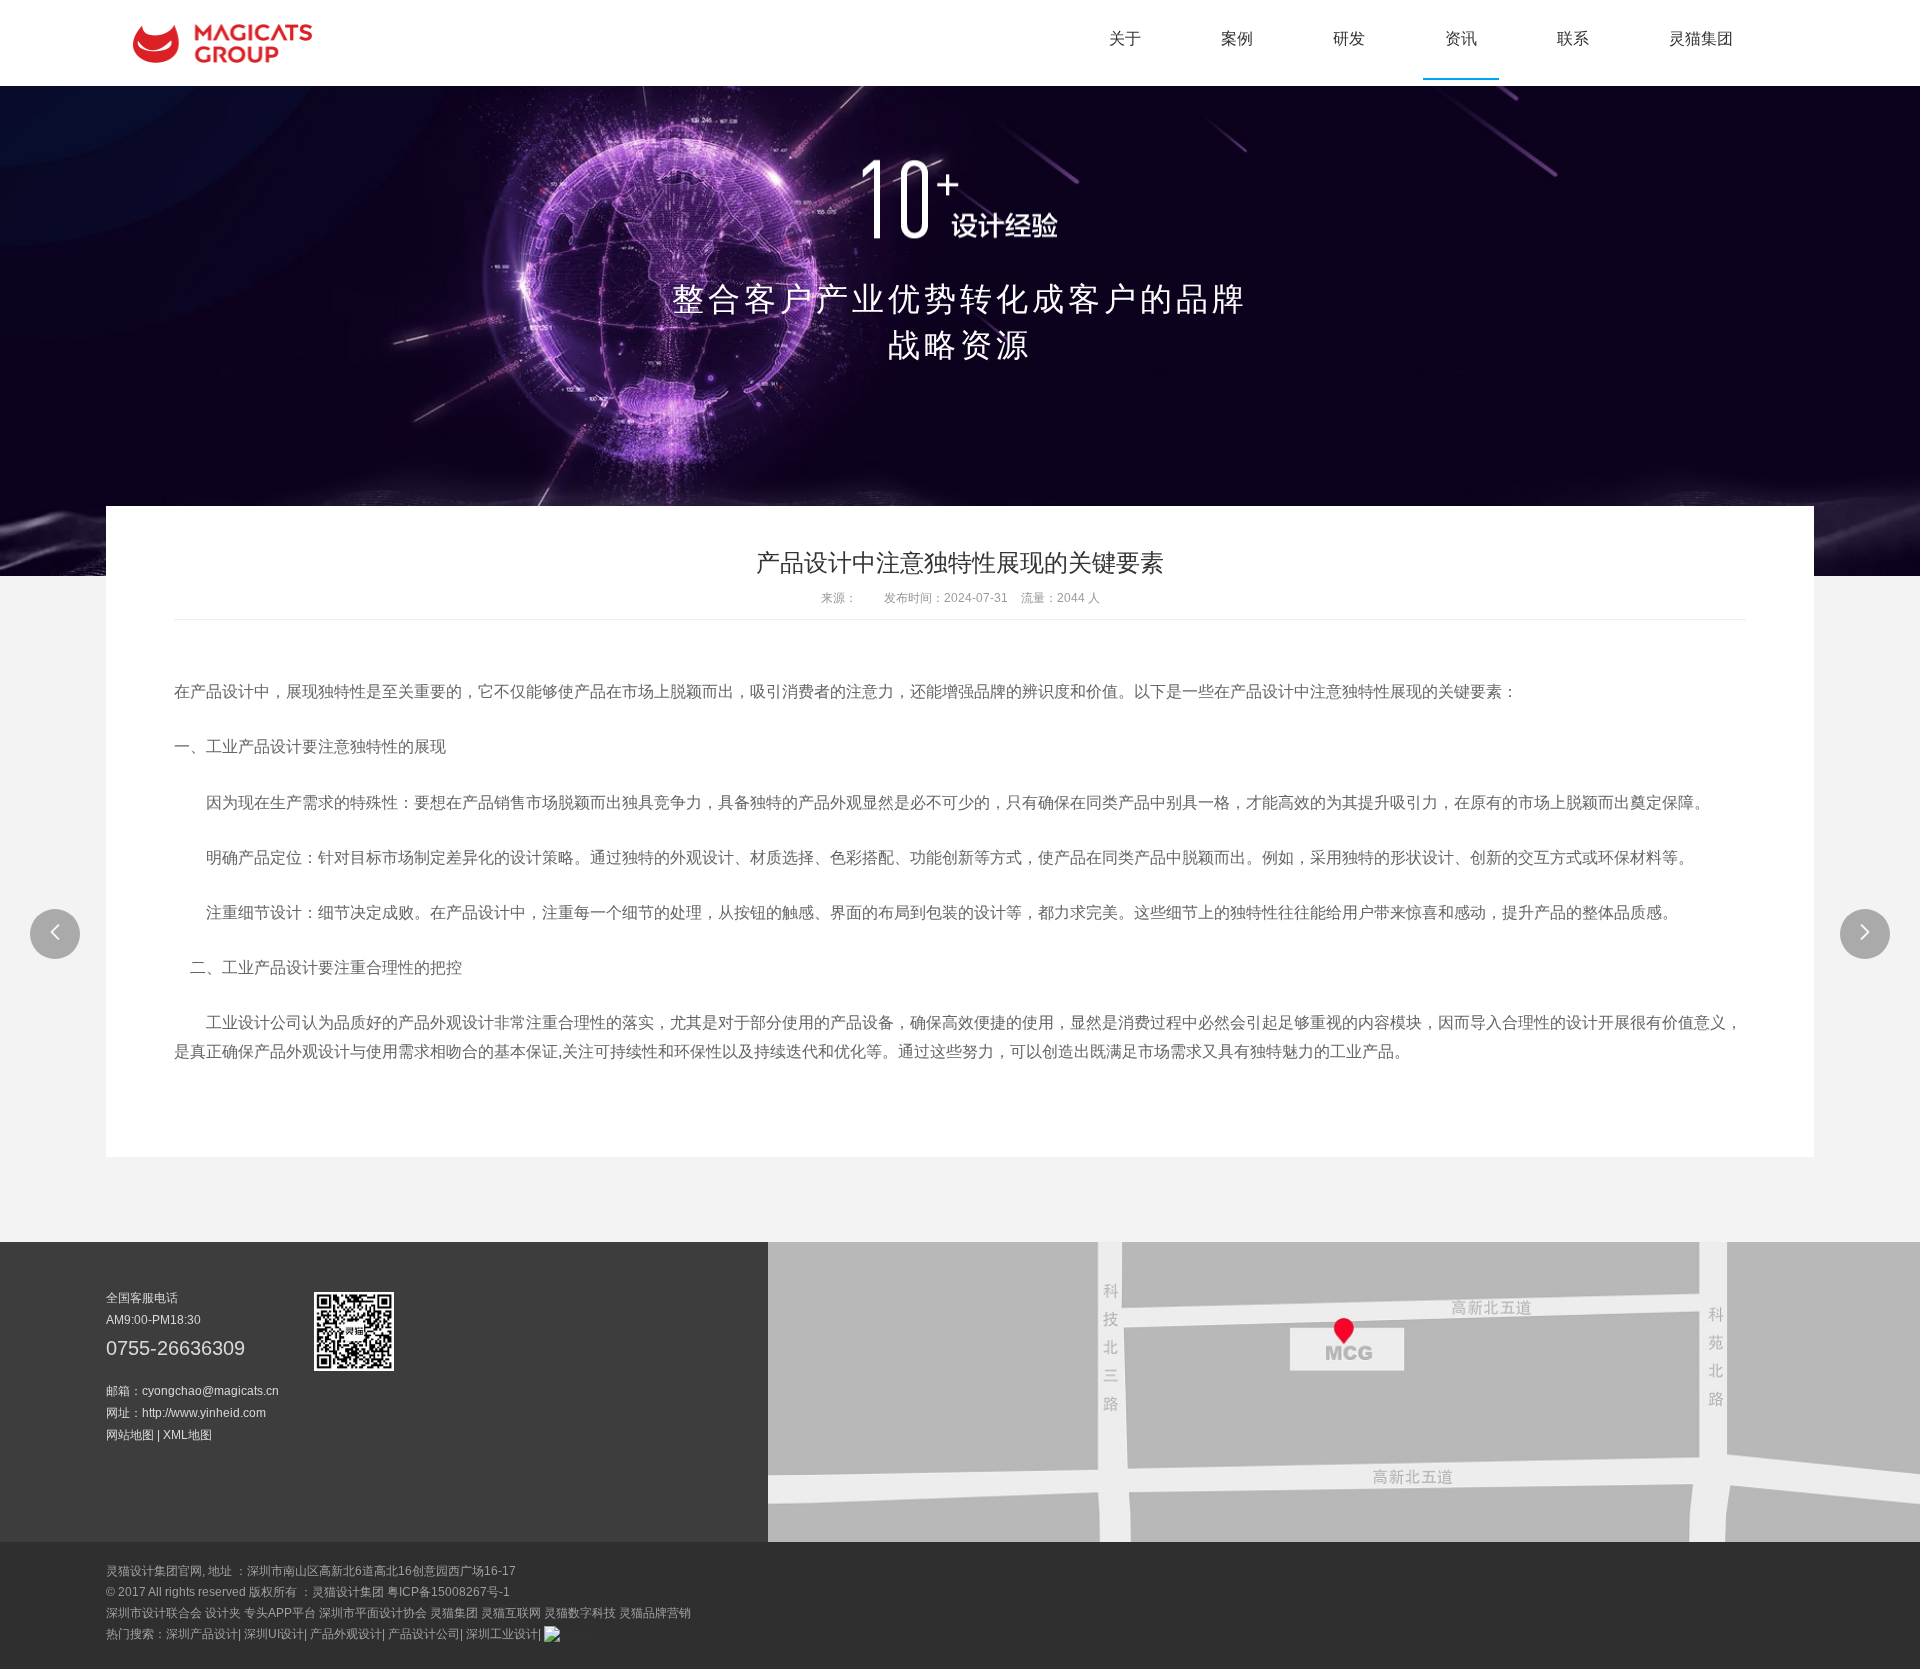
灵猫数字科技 (580, 1613)
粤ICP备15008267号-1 (448, 1592)
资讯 (1461, 38)
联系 (1573, 38)
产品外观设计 (346, 1634)
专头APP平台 (280, 1613)
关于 (1125, 38)
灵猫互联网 (511, 1613)
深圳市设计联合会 (154, 1613)
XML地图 (187, 1435)
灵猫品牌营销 (655, 1613)
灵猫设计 (222, 43)
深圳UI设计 (274, 1634)
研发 (1349, 38)
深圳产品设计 (202, 1634)
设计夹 (223, 1613)
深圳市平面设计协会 (373, 1613)
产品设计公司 (424, 1634)
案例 (1237, 38)
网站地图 (130, 1435)
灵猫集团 (1701, 38)
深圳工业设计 (502, 1634)
